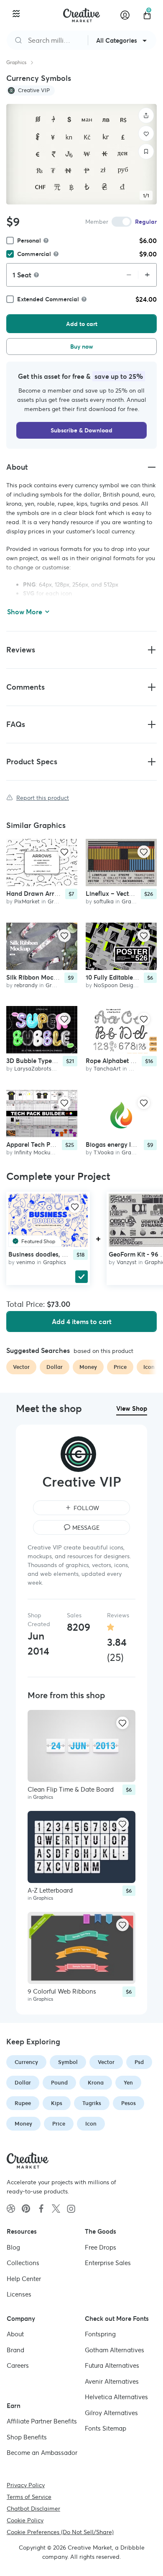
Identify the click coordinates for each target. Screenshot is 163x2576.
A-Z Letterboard (50, 1890)
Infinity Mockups (35, 1152)
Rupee (23, 2103)
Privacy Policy (26, 2485)
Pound (59, 2083)
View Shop (132, 1408)
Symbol (68, 2062)
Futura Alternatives (112, 2365)
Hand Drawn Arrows (36, 894)
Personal (29, 241)
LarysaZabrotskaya (39, 1069)
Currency (26, 2062)
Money (23, 2124)
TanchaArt (107, 1069)
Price (59, 2124)
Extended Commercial (48, 299)
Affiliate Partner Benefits (42, 2421)
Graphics (16, 62)
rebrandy (26, 985)
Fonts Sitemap (106, 2428)
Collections (23, 2263)
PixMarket (27, 902)
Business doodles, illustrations (52, 1254)
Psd (139, 2062)
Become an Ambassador (42, 2453)
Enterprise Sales (108, 2263)
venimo (26, 1262)
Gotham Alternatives (115, 2350)
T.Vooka (104, 1152)
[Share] (146, 116)
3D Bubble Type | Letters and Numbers (62, 1061)
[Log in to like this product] (64, 852)
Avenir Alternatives (112, 2381)
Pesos (129, 2103)
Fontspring (100, 2334)
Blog (13, 2247)
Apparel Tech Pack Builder (45, 1144)
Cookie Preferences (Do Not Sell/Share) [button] (60, 2532)
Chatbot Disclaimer (33, 2508)
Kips (57, 2103)
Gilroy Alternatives (111, 2412)
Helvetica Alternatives (116, 2397)
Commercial (34, 254)
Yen (128, 2083)
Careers (18, 2365)
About (15, 2334)
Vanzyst (127, 1262)
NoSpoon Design (115, 985)
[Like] (146, 134)
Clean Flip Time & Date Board (71, 1789)
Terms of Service (29, 2496)
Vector (106, 2062)
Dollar (23, 2083)
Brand (15, 2350)
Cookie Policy (25, 2520)
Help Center (24, 2278)
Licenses (19, 2294)
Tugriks (92, 2103)
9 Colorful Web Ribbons (62, 1991)
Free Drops (101, 2247)
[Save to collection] (146, 152)
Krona (96, 2083)
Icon (91, 2124)
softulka (104, 902)
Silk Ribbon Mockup (35, 977)
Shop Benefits (27, 2437)
